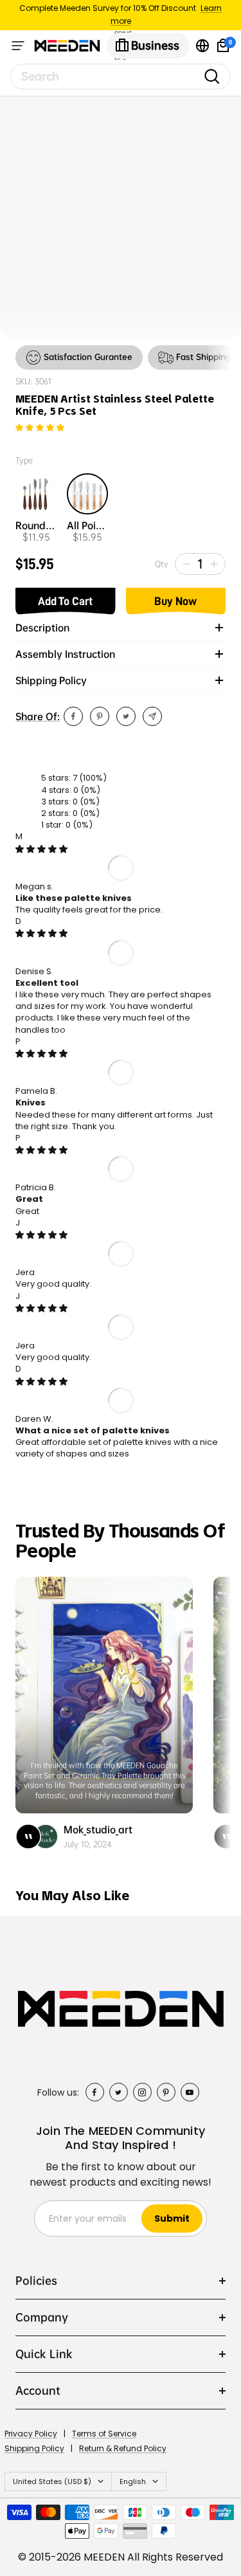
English (133, 2481)
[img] (41, 849)
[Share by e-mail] (152, 716)
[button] (40, 428)
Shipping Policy (34, 2448)
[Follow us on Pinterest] (166, 2092)
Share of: (38, 716)
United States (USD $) (52, 2481)
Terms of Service (104, 2434)
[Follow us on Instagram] (142, 2092)
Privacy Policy (31, 2434)
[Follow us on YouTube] (190, 2092)
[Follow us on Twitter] (119, 2092)
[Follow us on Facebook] (95, 2092)
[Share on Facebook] (73, 716)
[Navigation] (18, 46)
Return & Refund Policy (123, 2448)
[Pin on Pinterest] (100, 716)
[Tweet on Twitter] (126, 716)
